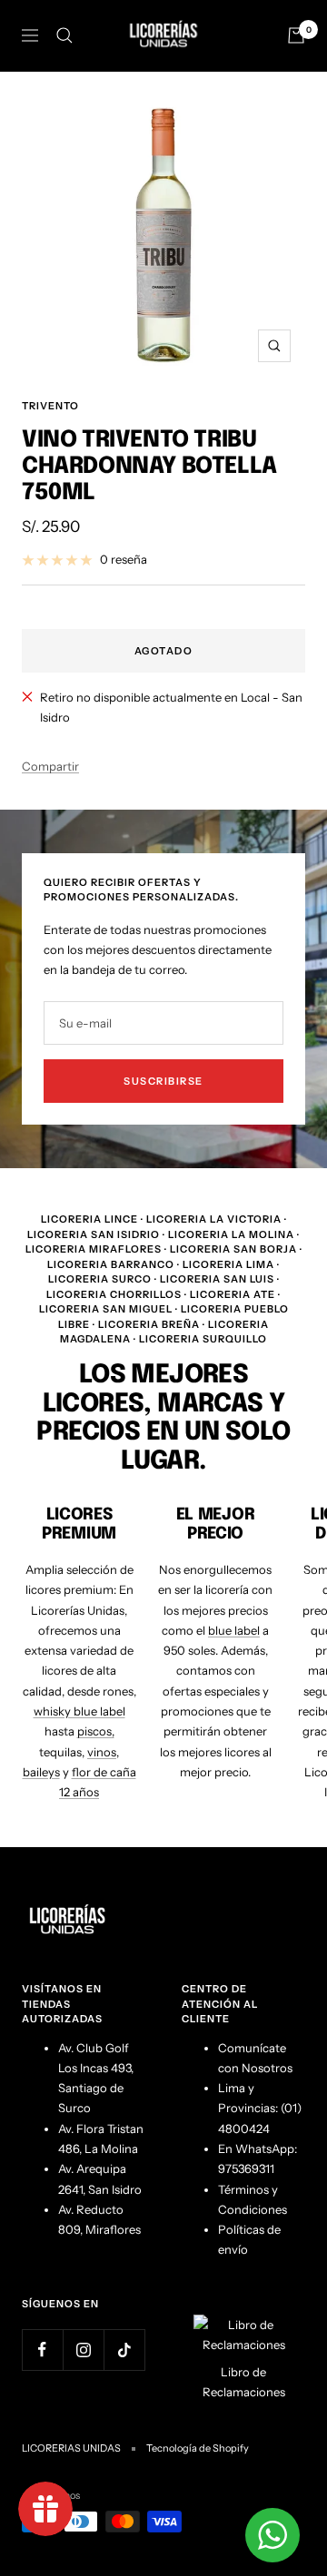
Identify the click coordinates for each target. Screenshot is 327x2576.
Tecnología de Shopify (198, 2448)
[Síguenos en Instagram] (83, 2350)
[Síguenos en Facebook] (42, 2350)
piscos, (96, 1731)
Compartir (50, 766)
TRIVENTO (50, 406)
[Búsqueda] (64, 35)
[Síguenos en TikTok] (124, 2350)
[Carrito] (296, 35)
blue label (234, 1630)
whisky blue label (79, 1711)
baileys (41, 1772)
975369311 (246, 2168)
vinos (102, 1752)
